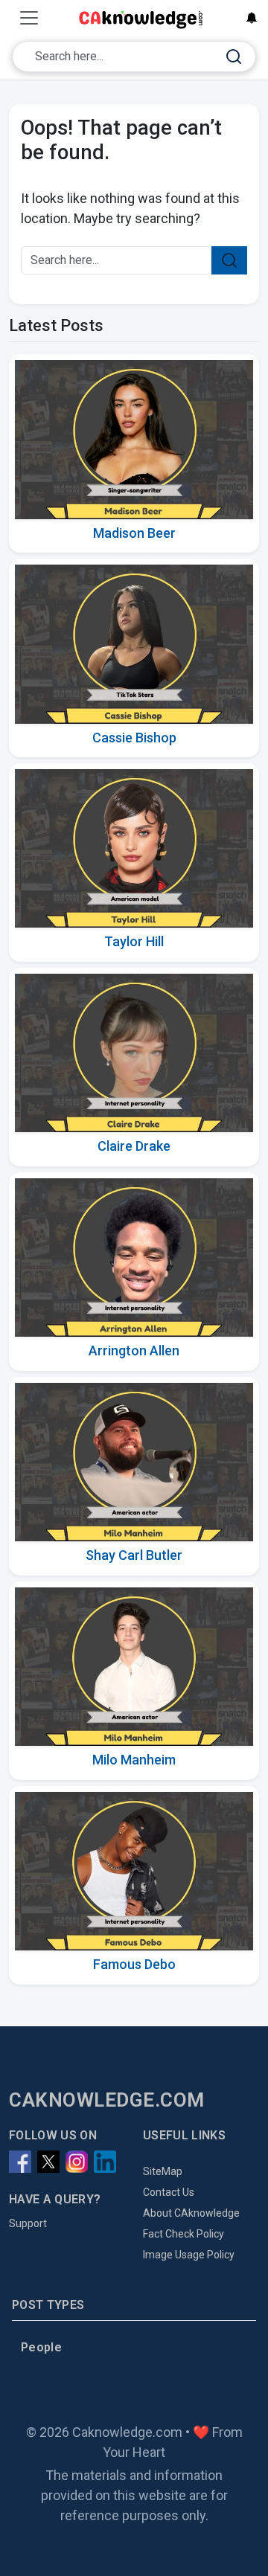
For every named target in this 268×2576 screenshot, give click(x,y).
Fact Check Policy (184, 2234)
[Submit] (234, 57)
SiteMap (163, 2171)
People (41, 2347)
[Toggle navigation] (29, 18)
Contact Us (169, 2192)
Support (28, 2223)
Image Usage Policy (189, 2255)
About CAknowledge (191, 2213)
